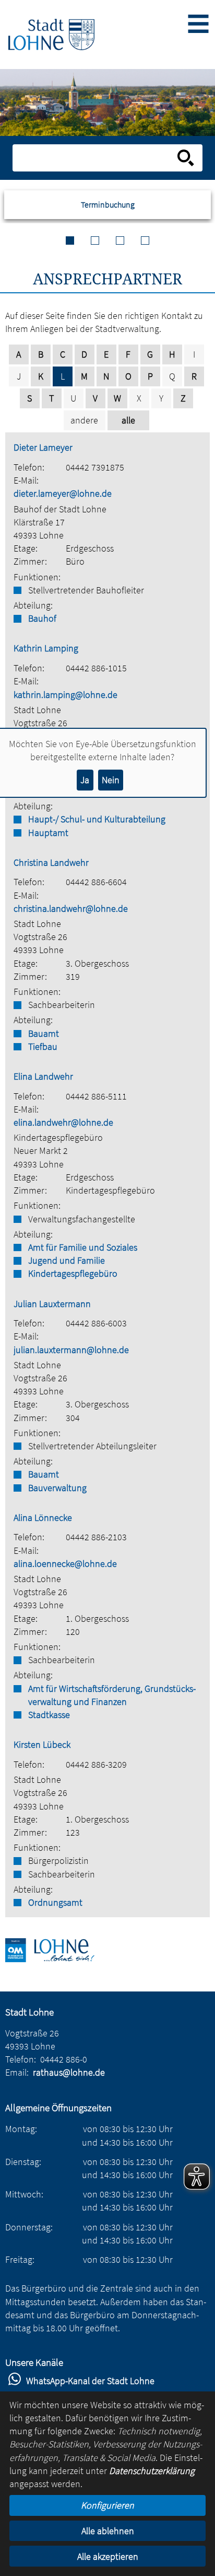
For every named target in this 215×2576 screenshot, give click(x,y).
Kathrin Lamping (46, 648)
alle (128, 420)
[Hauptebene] (51, 35)
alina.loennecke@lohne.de (65, 1564)
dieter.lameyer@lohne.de (63, 493)
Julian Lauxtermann (52, 1304)
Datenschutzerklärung (152, 2471)
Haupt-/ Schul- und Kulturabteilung (97, 819)
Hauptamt (48, 833)
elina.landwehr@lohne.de (63, 1122)
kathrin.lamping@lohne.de (65, 695)
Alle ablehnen (108, 2531)
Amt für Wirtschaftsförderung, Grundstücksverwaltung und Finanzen (112, 1695)
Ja (85, 780)
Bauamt (44, 1033)
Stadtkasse (49, 1715)
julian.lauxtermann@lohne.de (71, 1350)
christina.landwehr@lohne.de (71, 908)
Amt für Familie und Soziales (83, 1247)
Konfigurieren (107, 2505)
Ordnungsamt (55, 1902)
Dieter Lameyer (43, 447)
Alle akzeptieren (108, 2556)
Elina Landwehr (43, 1076)
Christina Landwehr (51, 862)
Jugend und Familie (67, 1260)
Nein (111, 780)
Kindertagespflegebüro (73, 1273)
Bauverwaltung (57, 1488)
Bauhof (42, 618)
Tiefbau (43, 1046)
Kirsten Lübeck (42, 1744)
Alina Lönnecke (43, 1518)
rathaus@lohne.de (69, 2072)
